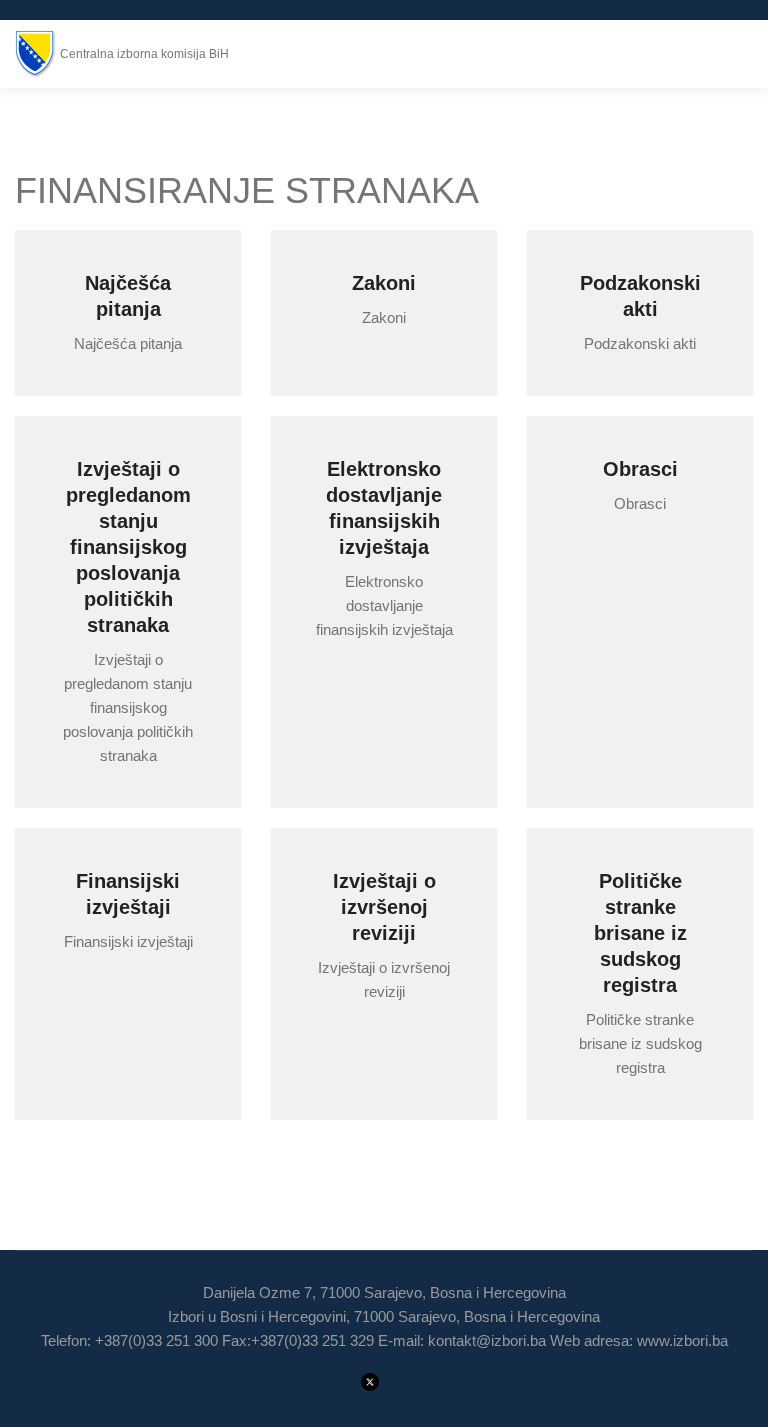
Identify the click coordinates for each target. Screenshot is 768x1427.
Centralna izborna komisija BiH (144, 54)
